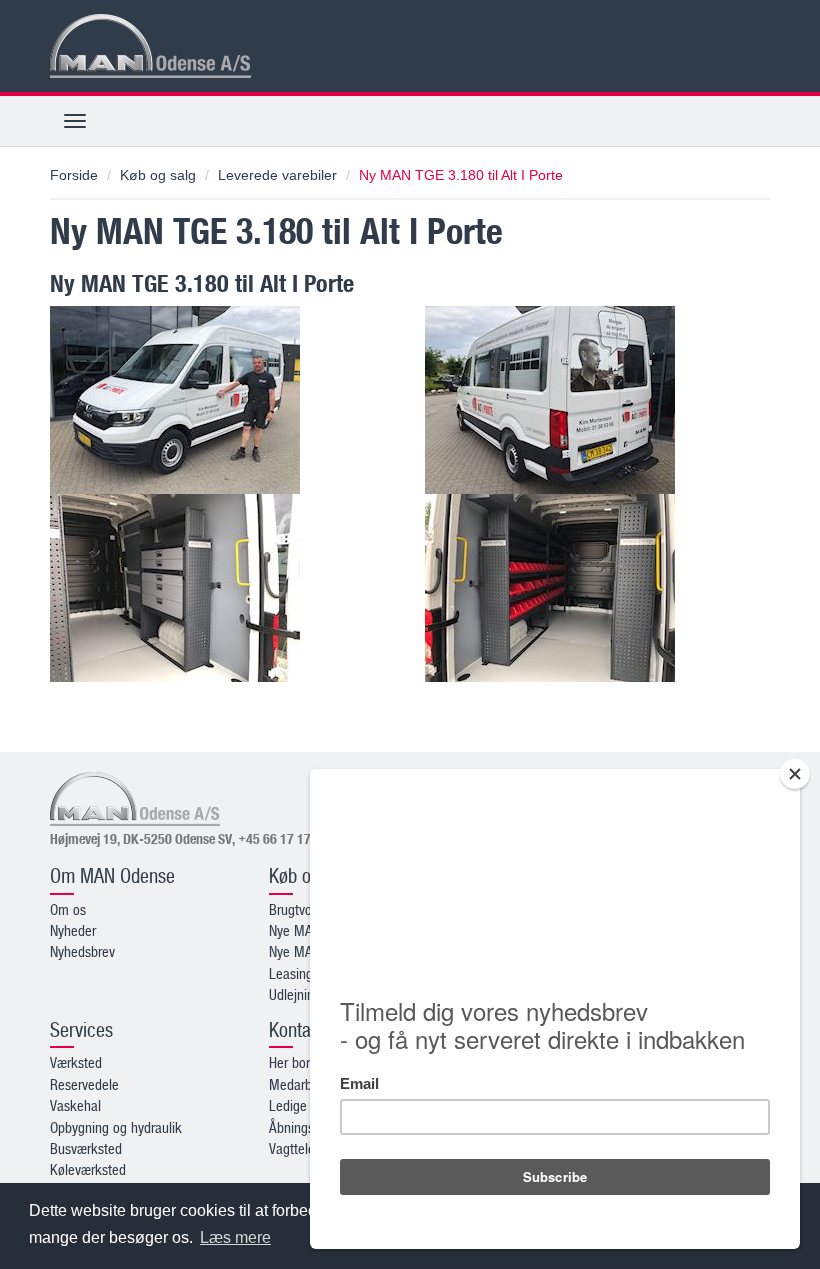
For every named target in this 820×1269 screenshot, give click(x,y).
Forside (74, 175)
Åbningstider (304, 1127)
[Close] (795, 774)
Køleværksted (88, 1169)
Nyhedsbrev (82, 951)
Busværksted (86, 1148)
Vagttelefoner (306, 1148)
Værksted (76, 1062)
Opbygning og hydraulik (116, 1127)
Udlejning (295, 994)
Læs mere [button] (235, 1237)
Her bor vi (296, 1062)
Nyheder (73, 930)
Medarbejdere (308, 1084)
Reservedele (84, 1084)
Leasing (291, 973)
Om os (68, 909)
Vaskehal (75, 1105)
